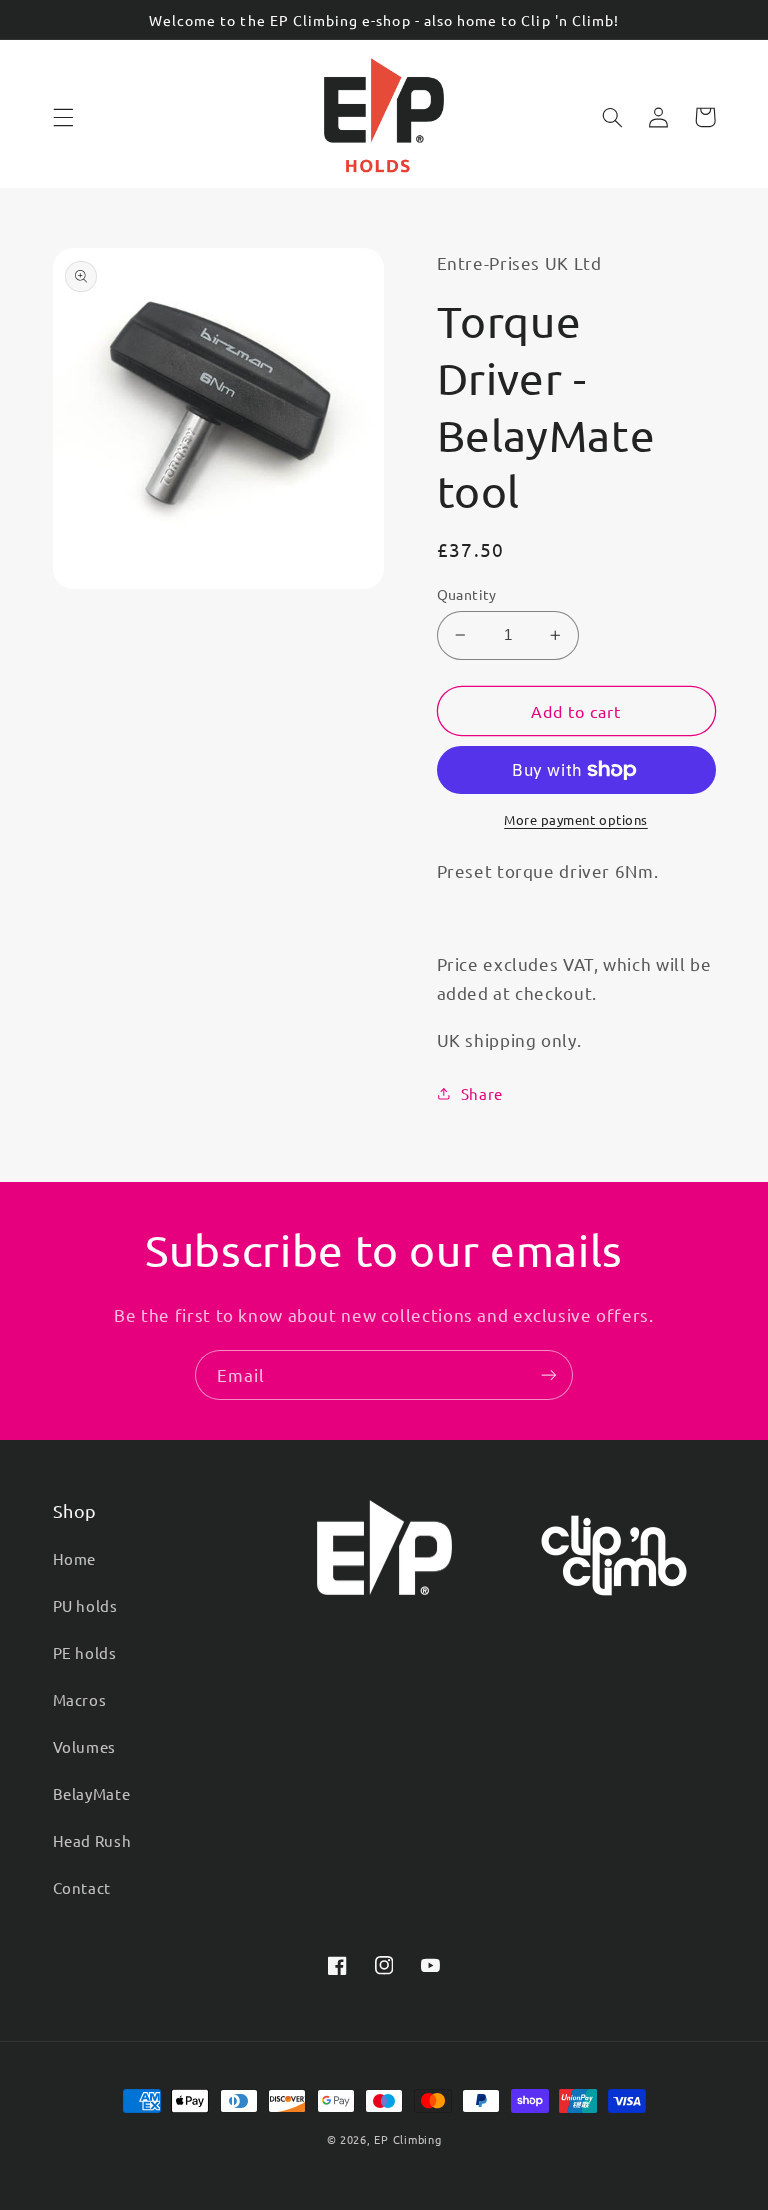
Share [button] (482, 1093)
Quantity (467, 594)
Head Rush (92, 1840)
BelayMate (92, 1793)
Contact (82, 1887)
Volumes (84, 1746)
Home (75, 1558)
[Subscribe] (549, 1374)
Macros (80, 1699)
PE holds (85, 1652)
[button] (63, 117)
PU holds (85, 1605)
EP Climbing (407, 2139)
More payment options (576, 819)
